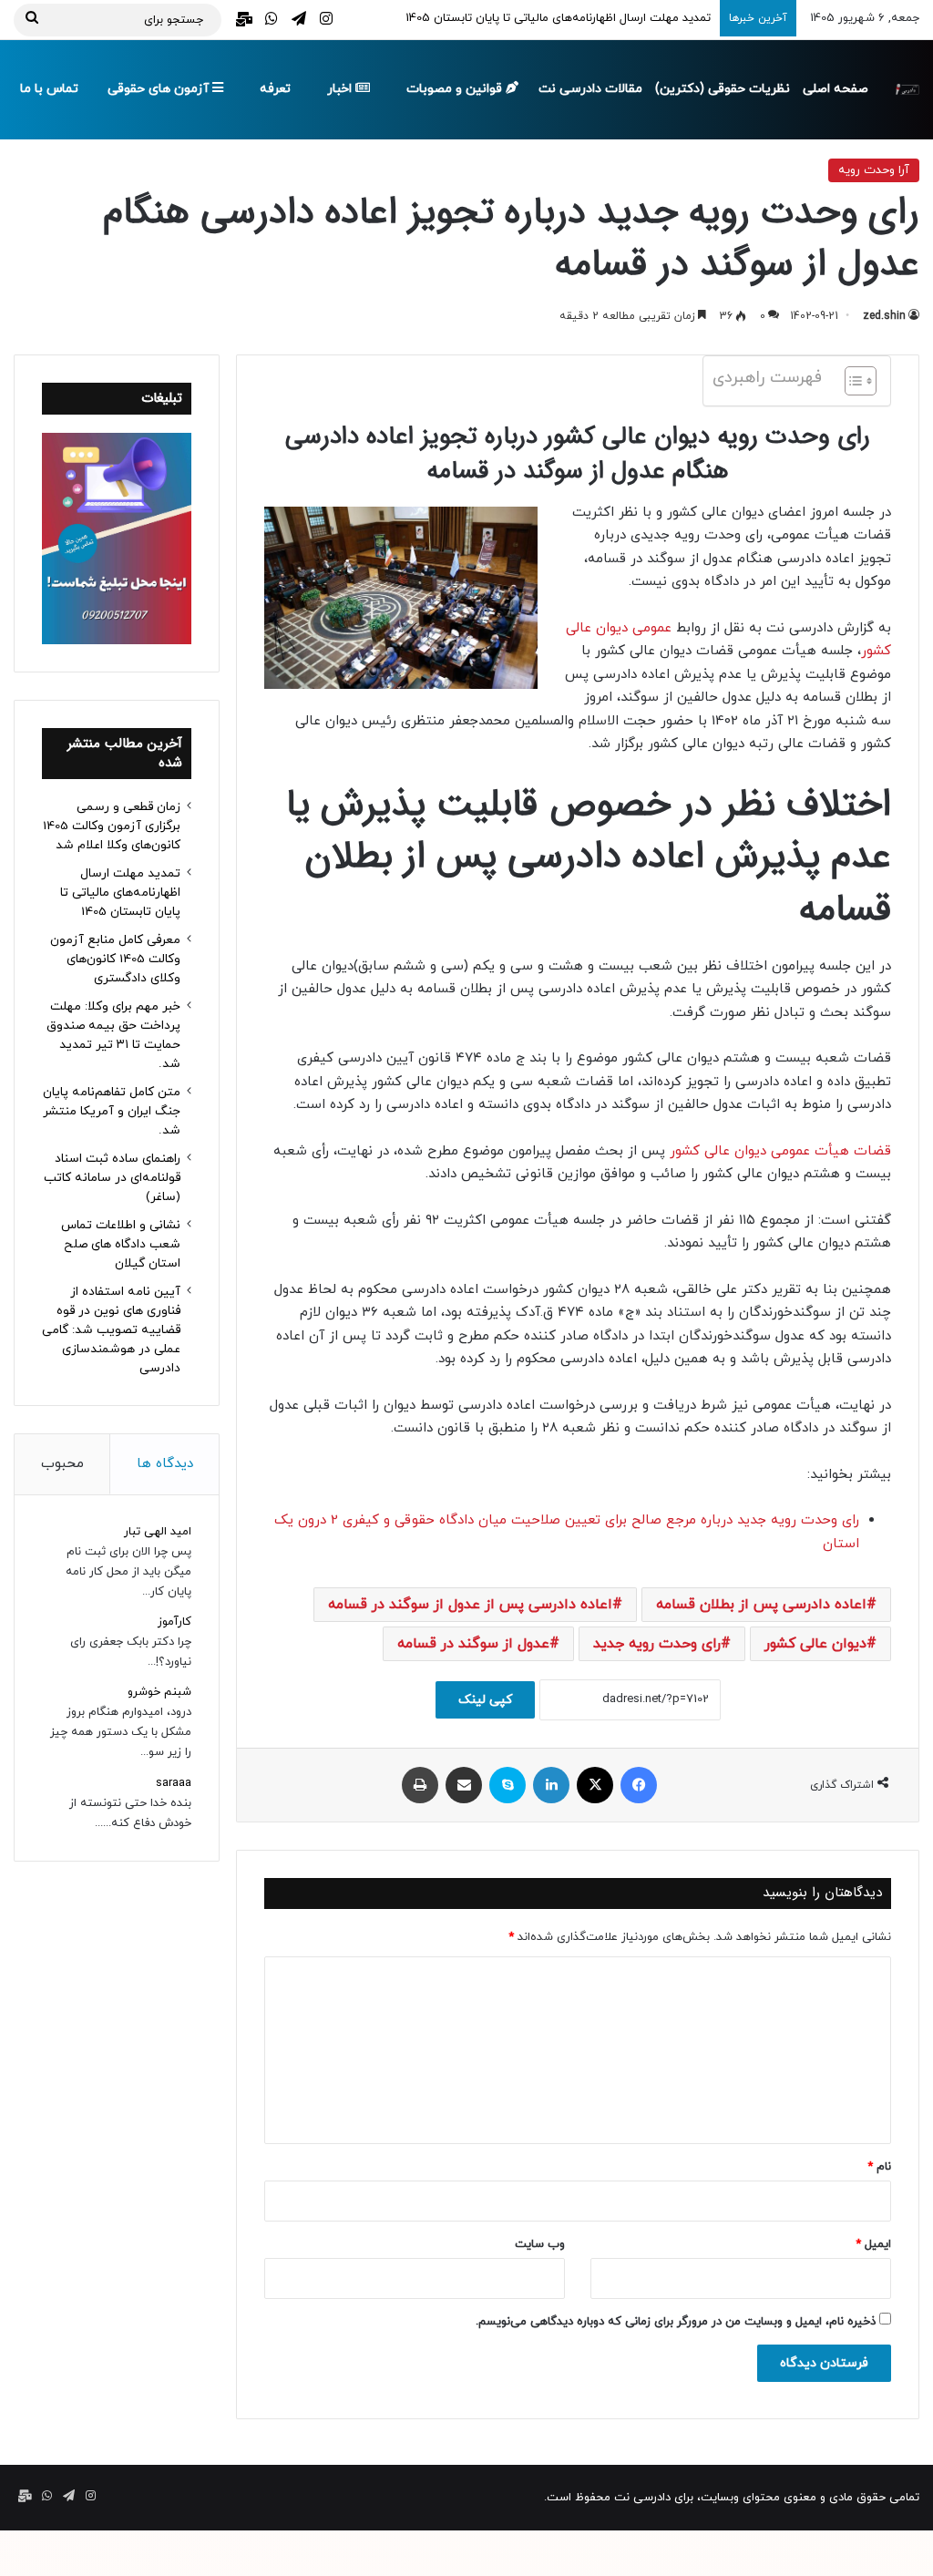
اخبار (341, 89)
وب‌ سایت (540, 2244)
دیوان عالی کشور (815, 1644)
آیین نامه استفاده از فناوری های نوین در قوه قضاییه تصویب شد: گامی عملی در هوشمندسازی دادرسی (111, 1330)
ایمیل (873, 2244)
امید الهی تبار (158, 1532)
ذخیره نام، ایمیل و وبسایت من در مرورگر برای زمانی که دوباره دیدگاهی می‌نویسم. (676, 2322)
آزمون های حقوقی (160, 89)
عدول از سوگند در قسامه (473, 1644)
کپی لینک (485, 1700)
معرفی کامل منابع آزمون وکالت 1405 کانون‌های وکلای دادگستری (115, 959)
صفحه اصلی (836, 89)
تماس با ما (49, 89)
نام (879, 2167)
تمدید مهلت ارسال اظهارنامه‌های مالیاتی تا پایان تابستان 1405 (120, 893)
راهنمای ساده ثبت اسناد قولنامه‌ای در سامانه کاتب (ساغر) (112, 1178)
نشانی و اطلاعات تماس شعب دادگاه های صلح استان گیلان (121, 1244)
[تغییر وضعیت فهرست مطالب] (851, 381)
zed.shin (884, 316)
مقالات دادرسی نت (590, 89)
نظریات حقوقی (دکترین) (723, 89)
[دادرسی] (906, 89)
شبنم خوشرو (159, 1692)
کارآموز (174, 1622)
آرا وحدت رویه (874, 170)
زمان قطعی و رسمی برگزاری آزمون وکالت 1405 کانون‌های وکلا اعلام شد (112, 826)
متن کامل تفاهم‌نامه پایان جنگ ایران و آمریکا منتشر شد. (112, 1111)
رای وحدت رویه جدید (657, 1644)
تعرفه (275, 89)
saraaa (174, 1783)
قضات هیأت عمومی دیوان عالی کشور (780, 1151)
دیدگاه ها (165, 1464)
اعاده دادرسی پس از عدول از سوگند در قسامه (470, 1605)
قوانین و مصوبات (456, 89)
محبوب (62, 1464)
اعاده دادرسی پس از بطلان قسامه (761, 1605)
